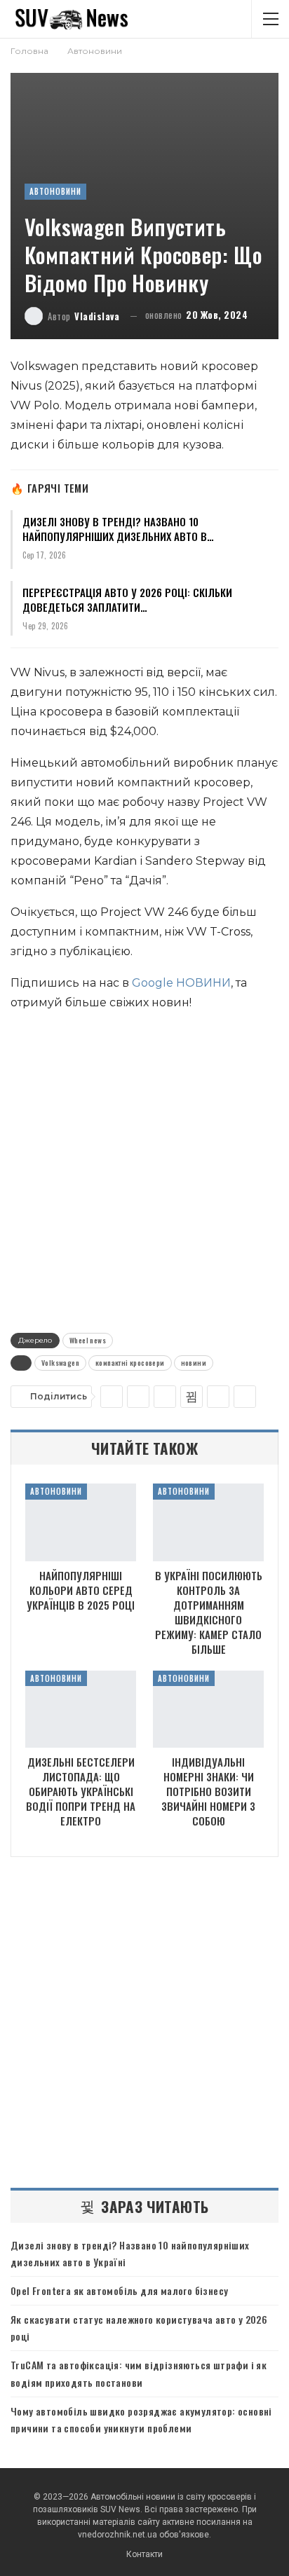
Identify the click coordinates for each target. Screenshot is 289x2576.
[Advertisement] (144, 1169)
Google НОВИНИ (181, 983)
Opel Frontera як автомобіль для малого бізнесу (119, 2290)
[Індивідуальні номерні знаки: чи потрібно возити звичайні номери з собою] (208, 1710)
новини (194, 1363)
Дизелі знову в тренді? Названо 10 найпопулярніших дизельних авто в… (118, 529)
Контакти (144, 2554)
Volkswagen (60, 1363)
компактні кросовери (130, 1363)
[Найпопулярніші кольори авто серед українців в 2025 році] (81, 1522)
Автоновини (55, 191)
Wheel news (88, 1340)
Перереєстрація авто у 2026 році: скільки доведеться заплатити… (127, 600)
